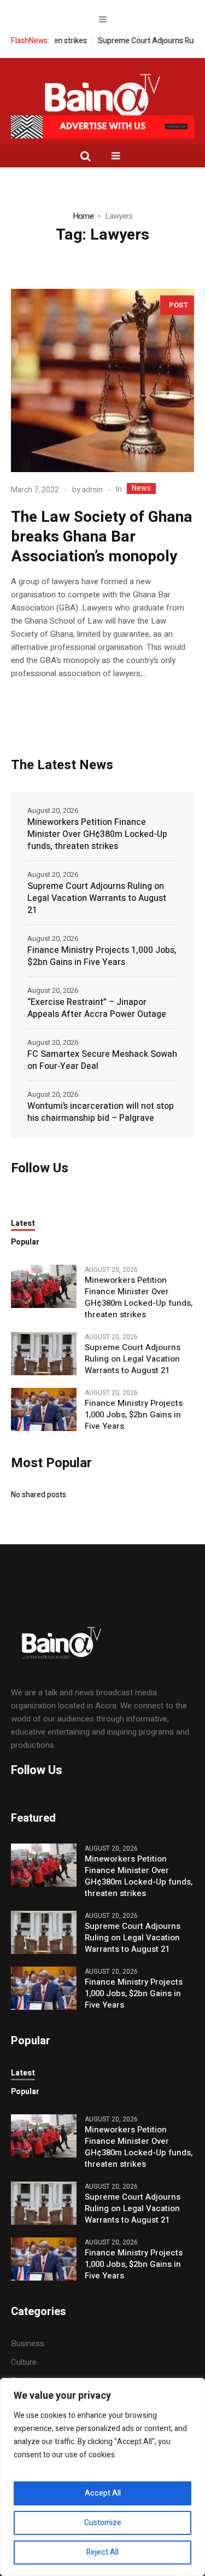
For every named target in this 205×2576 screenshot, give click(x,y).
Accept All (103, 2493)
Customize (103, 2523)
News (141, 489)
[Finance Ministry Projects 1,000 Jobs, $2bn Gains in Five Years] (44, 1409)
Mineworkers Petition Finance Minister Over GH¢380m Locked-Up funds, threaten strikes (97, 834)
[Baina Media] (103, 98)
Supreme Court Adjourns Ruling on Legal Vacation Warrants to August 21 (97, 898)
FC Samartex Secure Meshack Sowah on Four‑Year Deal (102, 1060)
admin (92, 490)
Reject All (102, 2552)
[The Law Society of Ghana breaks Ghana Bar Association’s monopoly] (102, 380)
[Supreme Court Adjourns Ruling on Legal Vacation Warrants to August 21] (44, 1353)
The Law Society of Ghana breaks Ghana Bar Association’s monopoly (102, 537)
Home (83, 216)
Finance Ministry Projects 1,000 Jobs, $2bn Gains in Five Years (102, 956)
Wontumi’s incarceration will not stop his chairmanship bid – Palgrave (101, 1112)
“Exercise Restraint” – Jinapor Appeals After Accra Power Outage (97, 1008)
